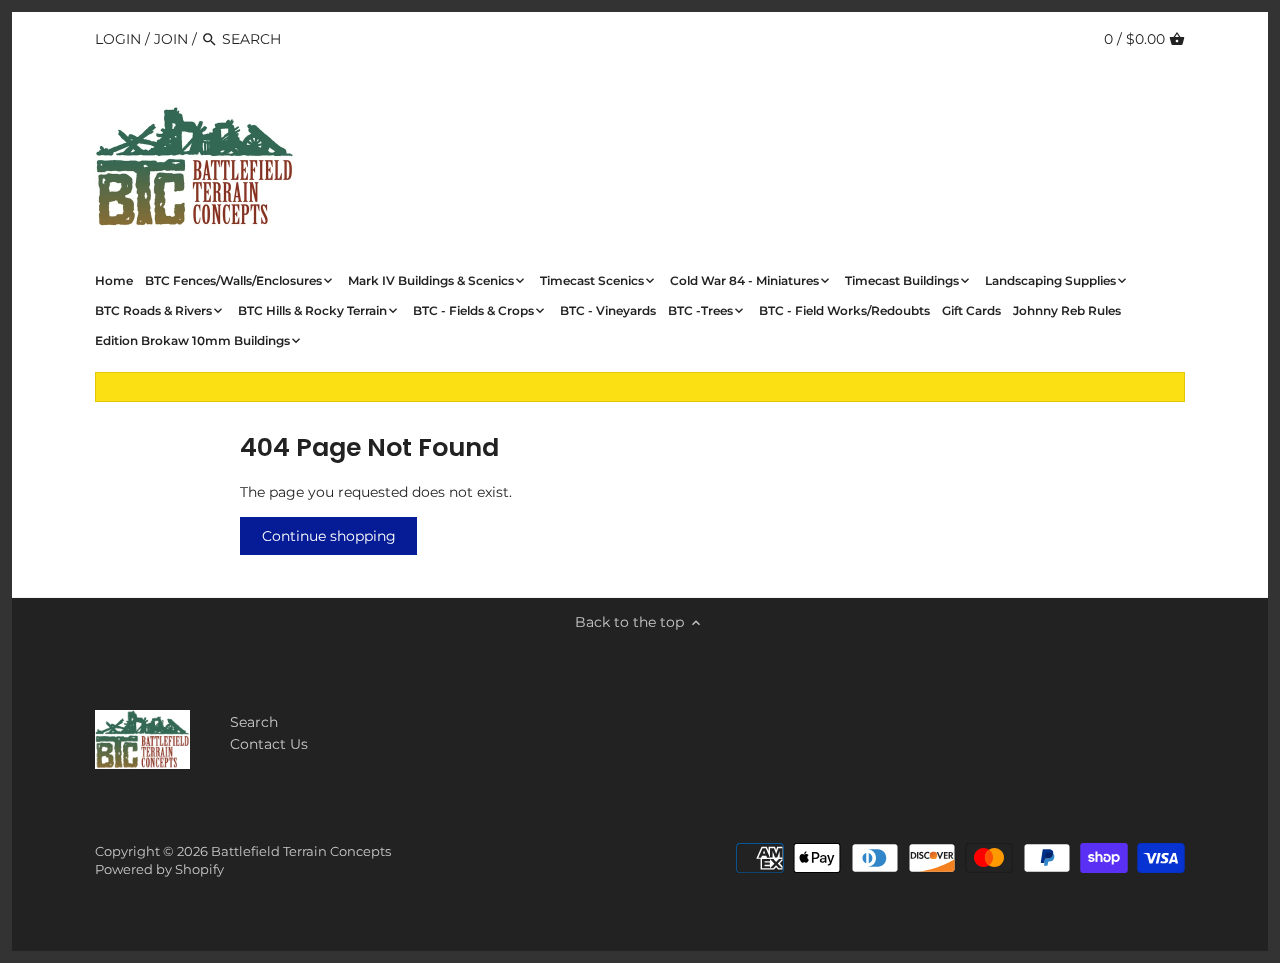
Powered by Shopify (159, 869)
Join (171, 39)
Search (254, 722)
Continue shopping (329, 536)
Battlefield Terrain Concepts (301, 851)
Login (118, 39)
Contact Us (269, 744)
